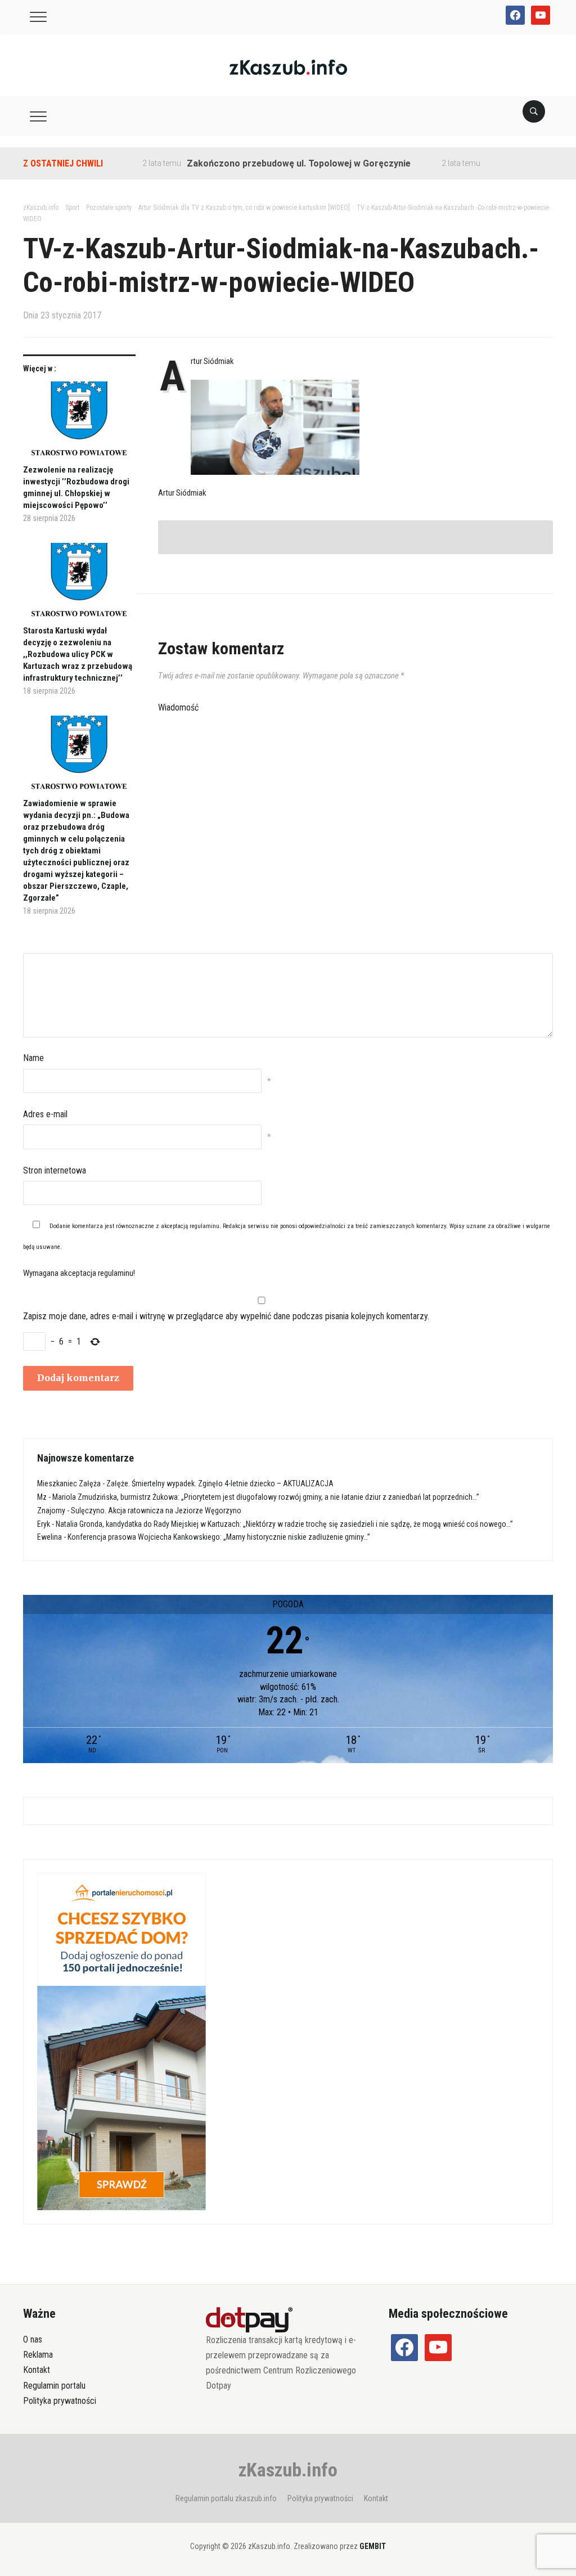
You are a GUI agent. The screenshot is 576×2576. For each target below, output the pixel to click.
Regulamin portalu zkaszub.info (226, 2498)
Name (33, 1058)
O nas (33, 2339)
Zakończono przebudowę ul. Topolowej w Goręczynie (261, 163)
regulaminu (204, 1226)
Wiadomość (178, 707)
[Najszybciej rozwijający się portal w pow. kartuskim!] (288, 67)
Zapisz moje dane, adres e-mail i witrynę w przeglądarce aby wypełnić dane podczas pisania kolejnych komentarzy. (226, 1316)
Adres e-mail (45, 1114)
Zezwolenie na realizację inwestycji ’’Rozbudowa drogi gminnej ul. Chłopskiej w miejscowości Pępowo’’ (76, 487)
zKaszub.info (288, 2470)
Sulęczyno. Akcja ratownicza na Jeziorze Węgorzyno (156, 1510)
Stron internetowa (55, 1170)
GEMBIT (373, 2546)
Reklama (38, 2355)
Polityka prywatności (60, 2401)
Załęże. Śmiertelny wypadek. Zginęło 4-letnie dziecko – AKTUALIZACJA (220, 1483)
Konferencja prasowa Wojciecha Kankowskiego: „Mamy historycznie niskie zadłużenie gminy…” (219, 1537)
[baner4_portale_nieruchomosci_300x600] (121, 2041)
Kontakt (37, 2370)
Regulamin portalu (54, 2386)
